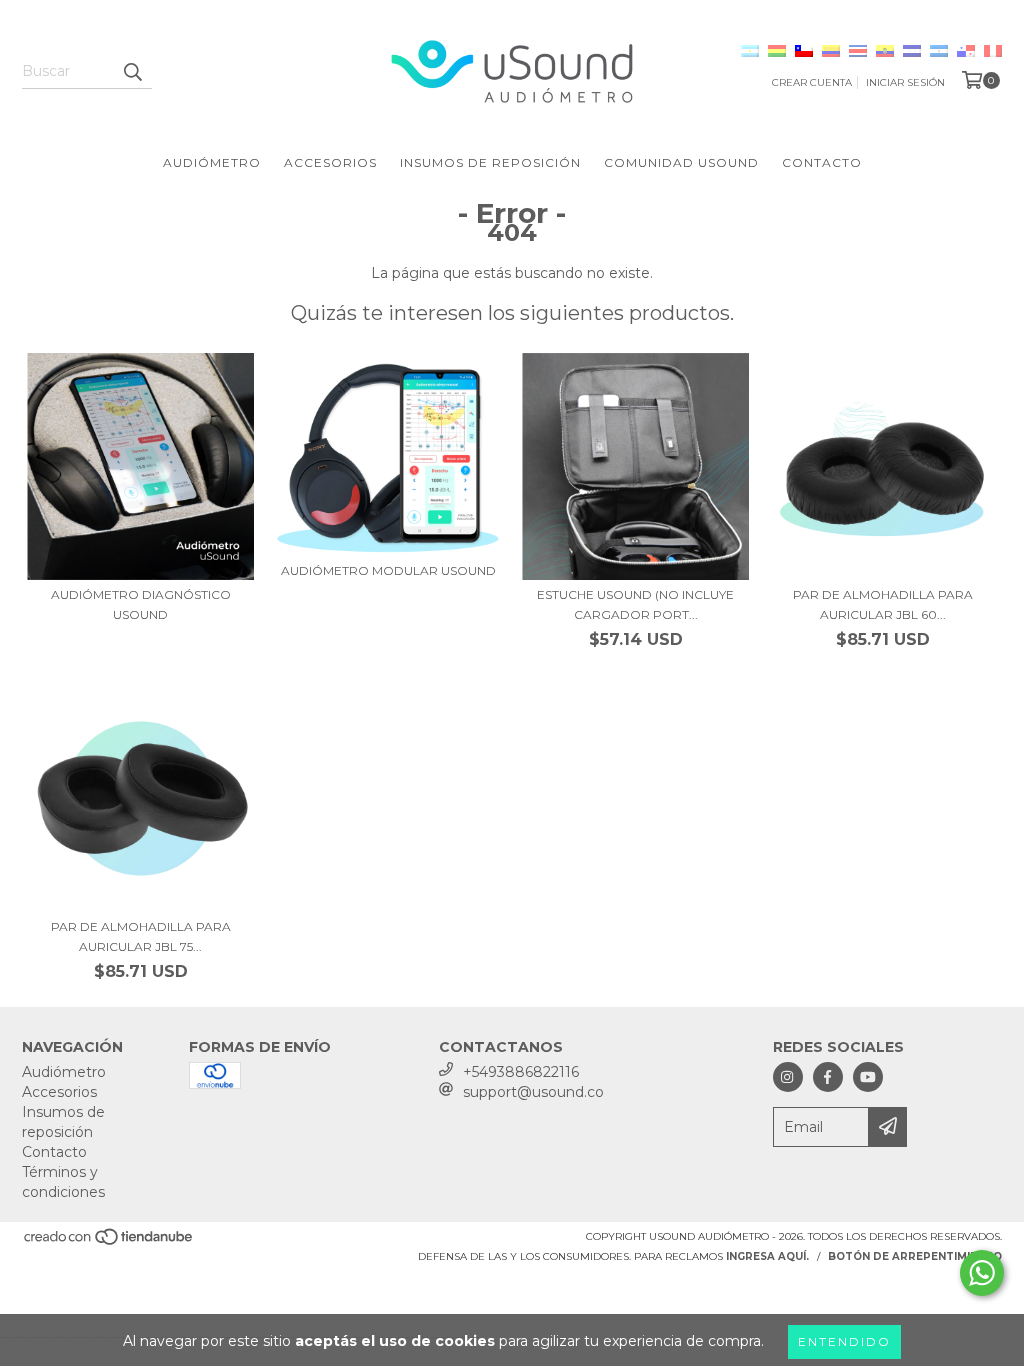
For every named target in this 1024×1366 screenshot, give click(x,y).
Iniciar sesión (905, 82)
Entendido (844, 1341)
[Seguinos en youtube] (868, 1077)
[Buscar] (132, 71)
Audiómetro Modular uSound (388, 570)
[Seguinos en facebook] (828, 1077)
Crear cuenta (812, 82)
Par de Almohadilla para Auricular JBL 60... (883, 604)
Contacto (822, 162)
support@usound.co (533, 1092)
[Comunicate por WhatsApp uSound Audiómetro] (982, 1273)
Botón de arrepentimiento (915, 1256)
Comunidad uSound (681, 162)
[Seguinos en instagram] (788, 1077)
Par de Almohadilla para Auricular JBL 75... (141, 936)
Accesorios (330, 162)
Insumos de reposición (490, 162)
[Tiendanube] (109, 1242)
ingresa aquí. (767, 1256)
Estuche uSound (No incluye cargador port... (635, 604)
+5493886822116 (521, 1072)
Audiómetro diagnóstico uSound (141, 604)
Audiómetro (212, 162)
